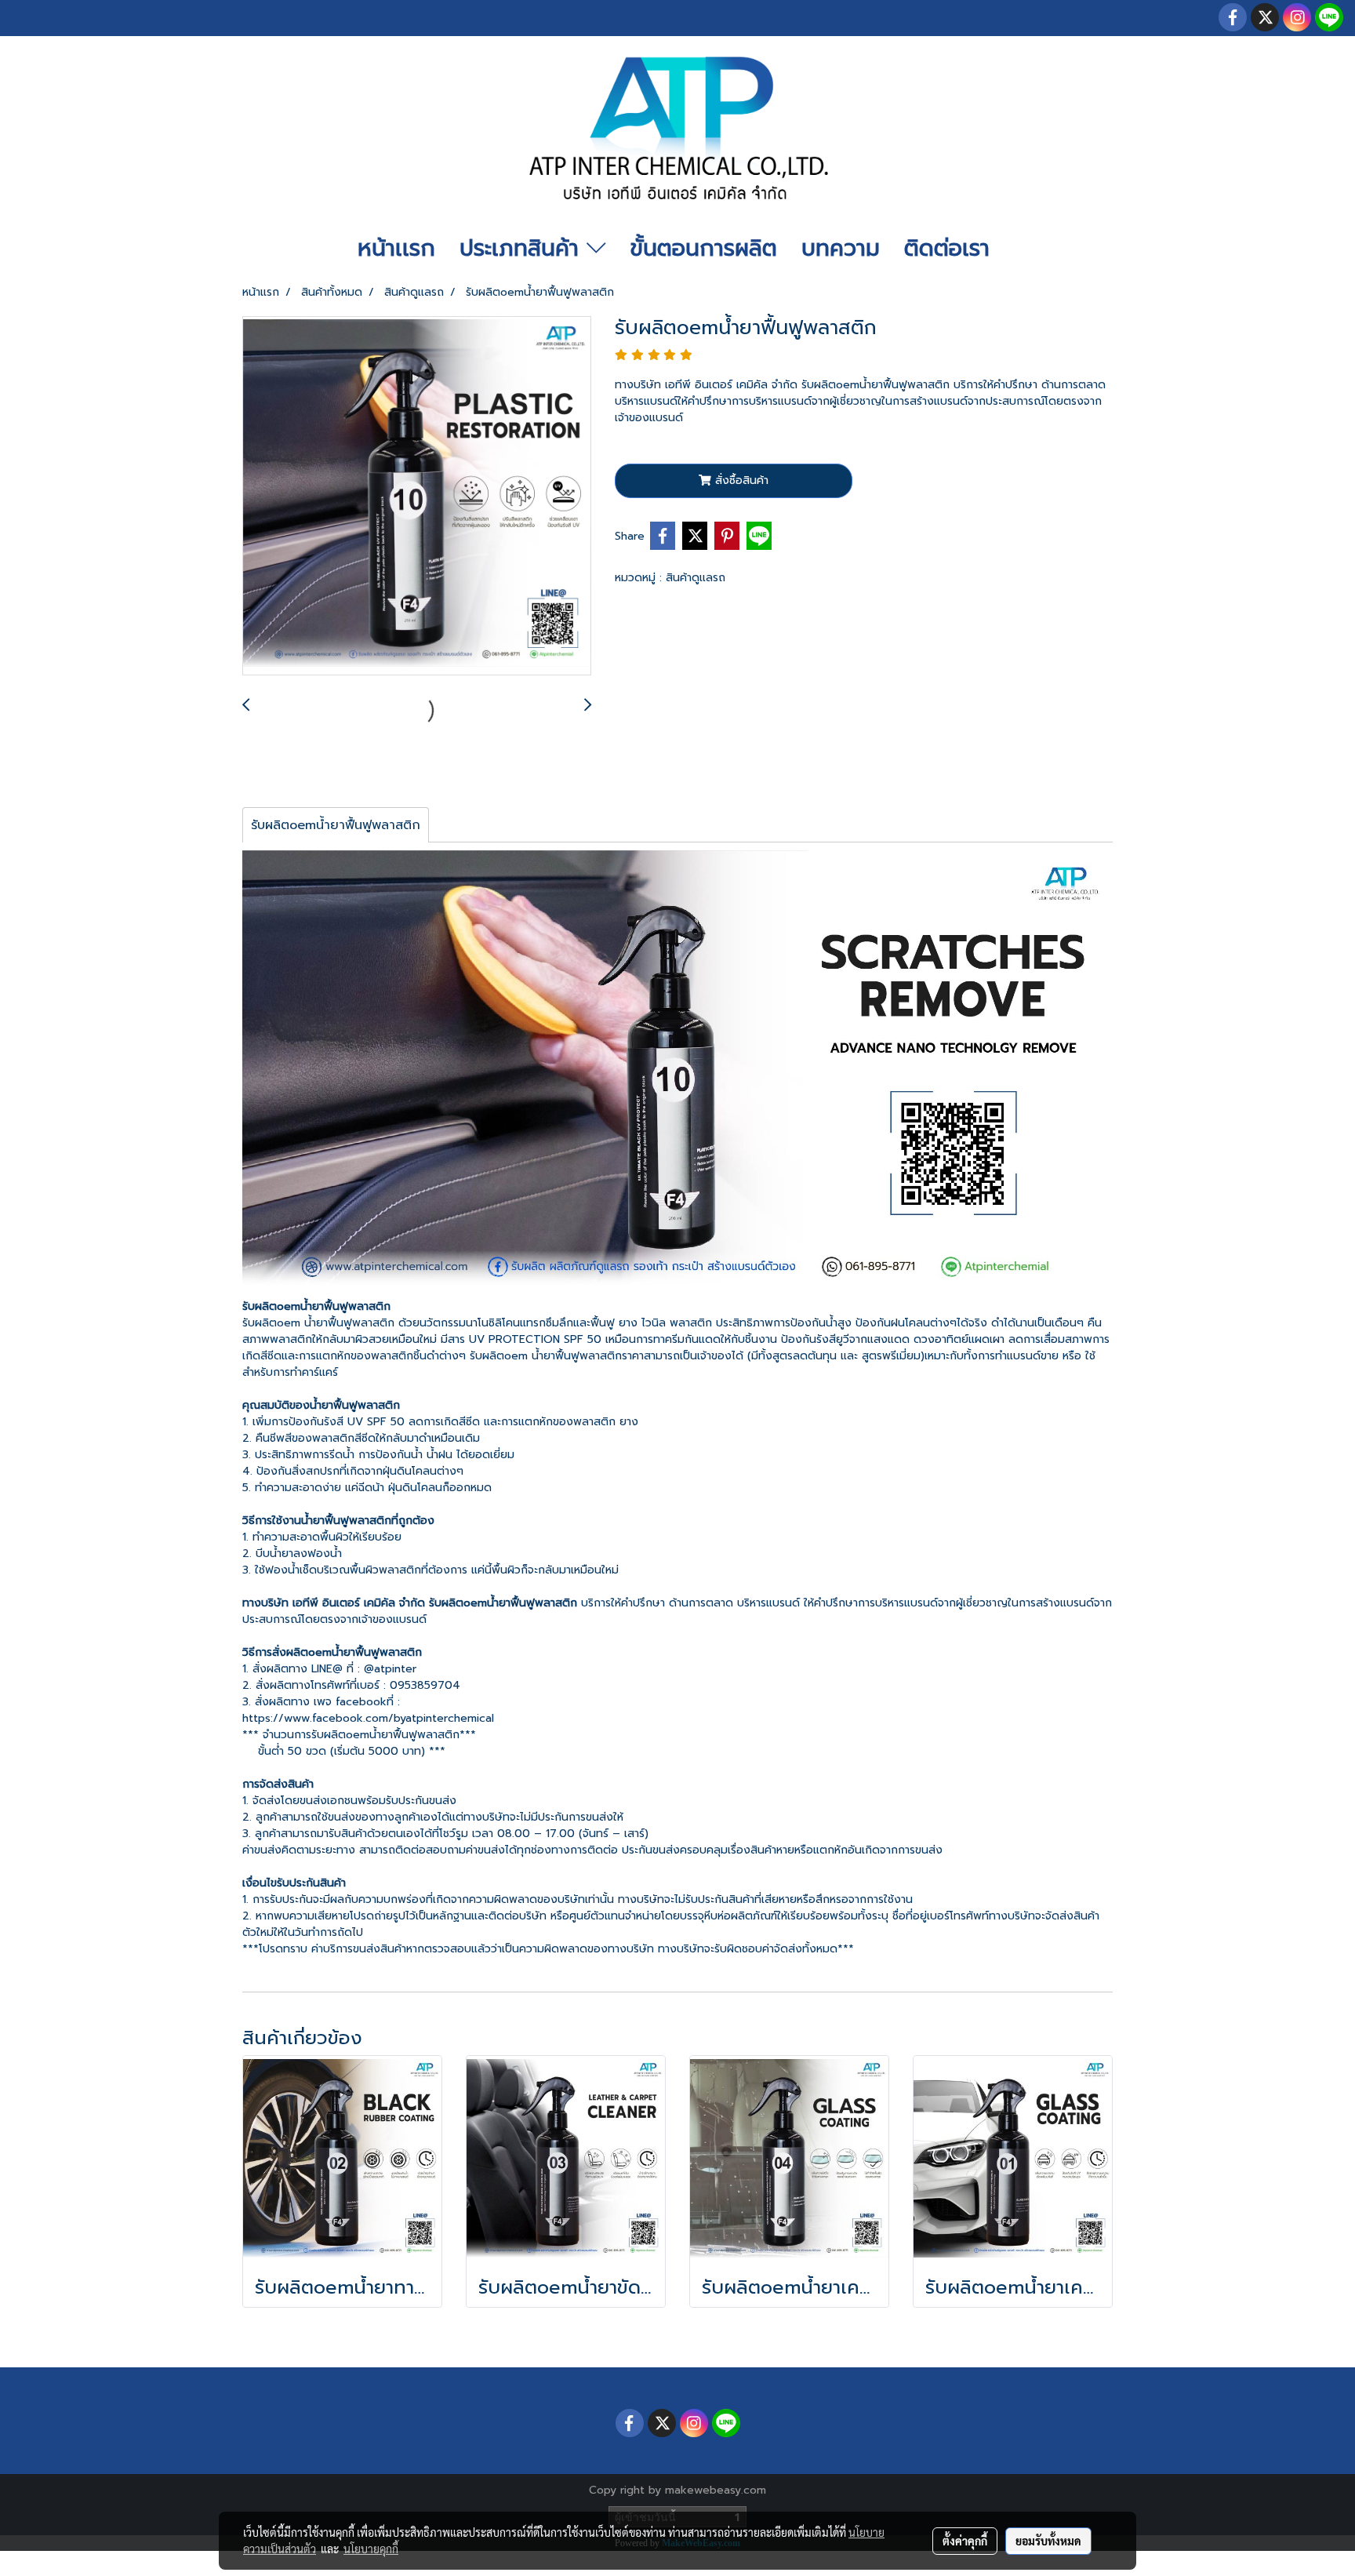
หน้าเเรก (396, 248)
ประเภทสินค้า (523, 248)
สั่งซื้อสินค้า (740, 480)
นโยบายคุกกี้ (371, 2549)
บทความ (841, 248)
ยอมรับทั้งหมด (1048, 2541)
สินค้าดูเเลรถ (696, 578)
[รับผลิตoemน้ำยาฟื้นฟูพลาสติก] (417, 497)
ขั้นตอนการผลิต (704, 248)
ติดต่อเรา (947, 248)
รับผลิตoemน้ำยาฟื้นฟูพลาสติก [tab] (336, 825)
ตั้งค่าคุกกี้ (965, 2541)
